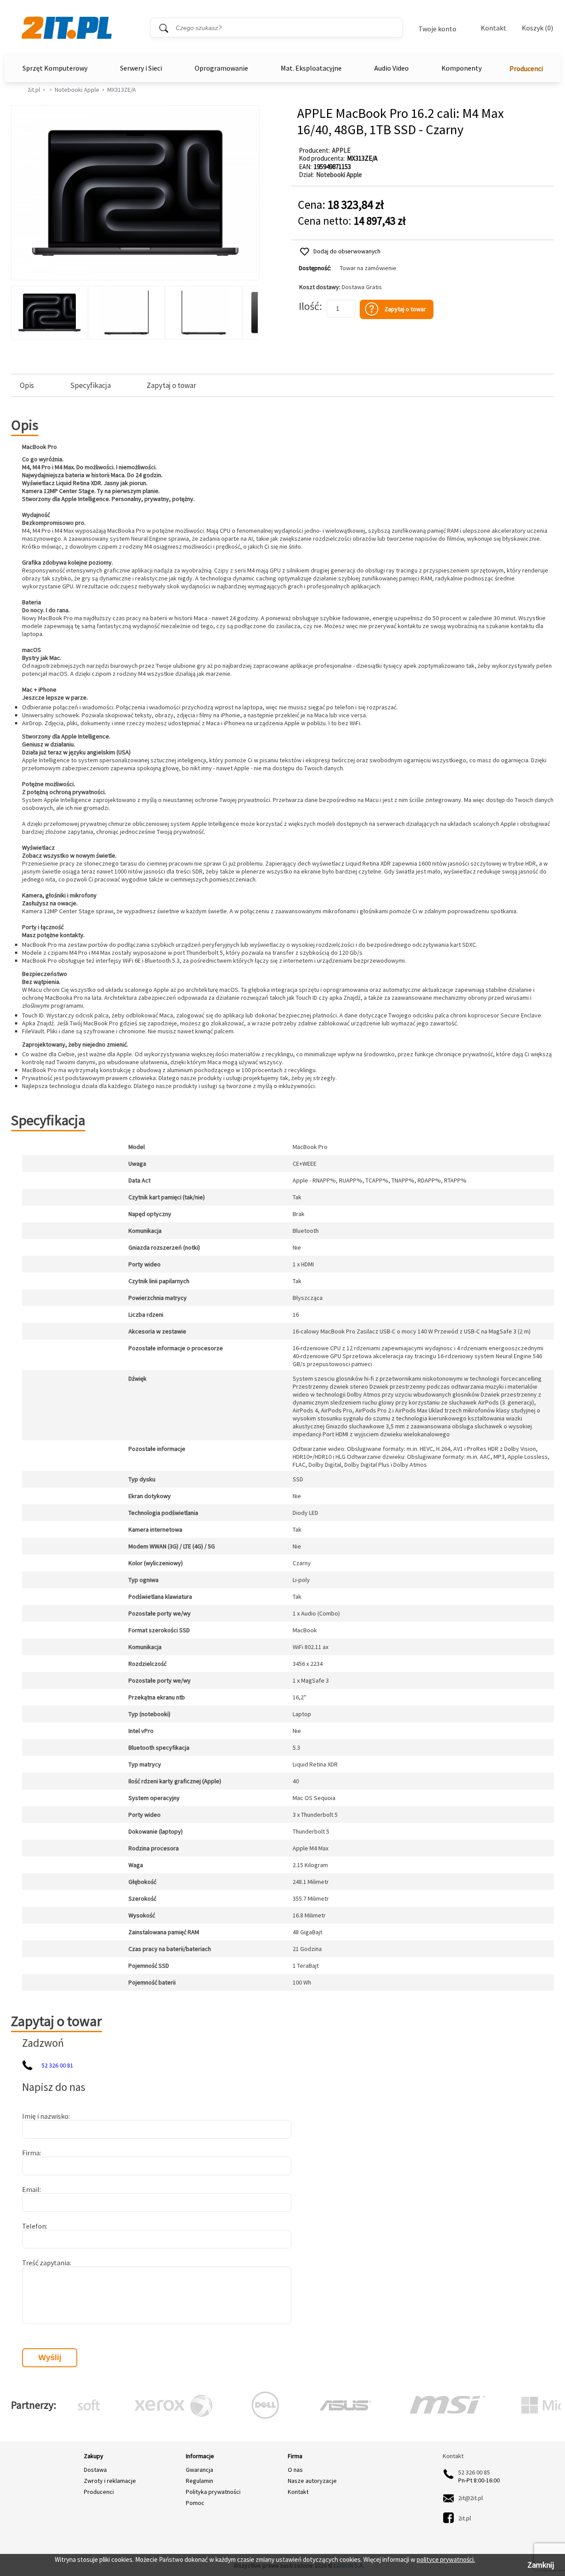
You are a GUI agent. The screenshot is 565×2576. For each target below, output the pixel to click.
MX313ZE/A (122, 90)
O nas (295, 2470)
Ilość (309, 306)
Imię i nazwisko (45, 2116)
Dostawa (95, 2470)
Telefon (34, 2226)
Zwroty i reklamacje (110, 2481)
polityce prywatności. (446, 2559)
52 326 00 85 (474, 2472)
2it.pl (34, 90)
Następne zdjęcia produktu (250, 310)
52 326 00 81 (57, 2065)
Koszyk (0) (537, 28)
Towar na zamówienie (368, 268)
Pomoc (195, 2503)
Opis (27, 386)
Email (31, 2189)
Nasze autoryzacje (312, 2481)
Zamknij (541, 2565)
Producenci (526, 68)
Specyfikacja (90, 386)
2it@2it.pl (471, 2498)
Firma (31, 2153)
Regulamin (200, 2481)
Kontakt (493, 28)
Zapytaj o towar (171, 386)
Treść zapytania (46, 2263)
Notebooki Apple (77, 90)
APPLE (341, 150)
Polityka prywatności (213, 2492)
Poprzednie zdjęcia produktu (20, 310)
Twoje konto (437, 29)
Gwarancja (200, 2470)
